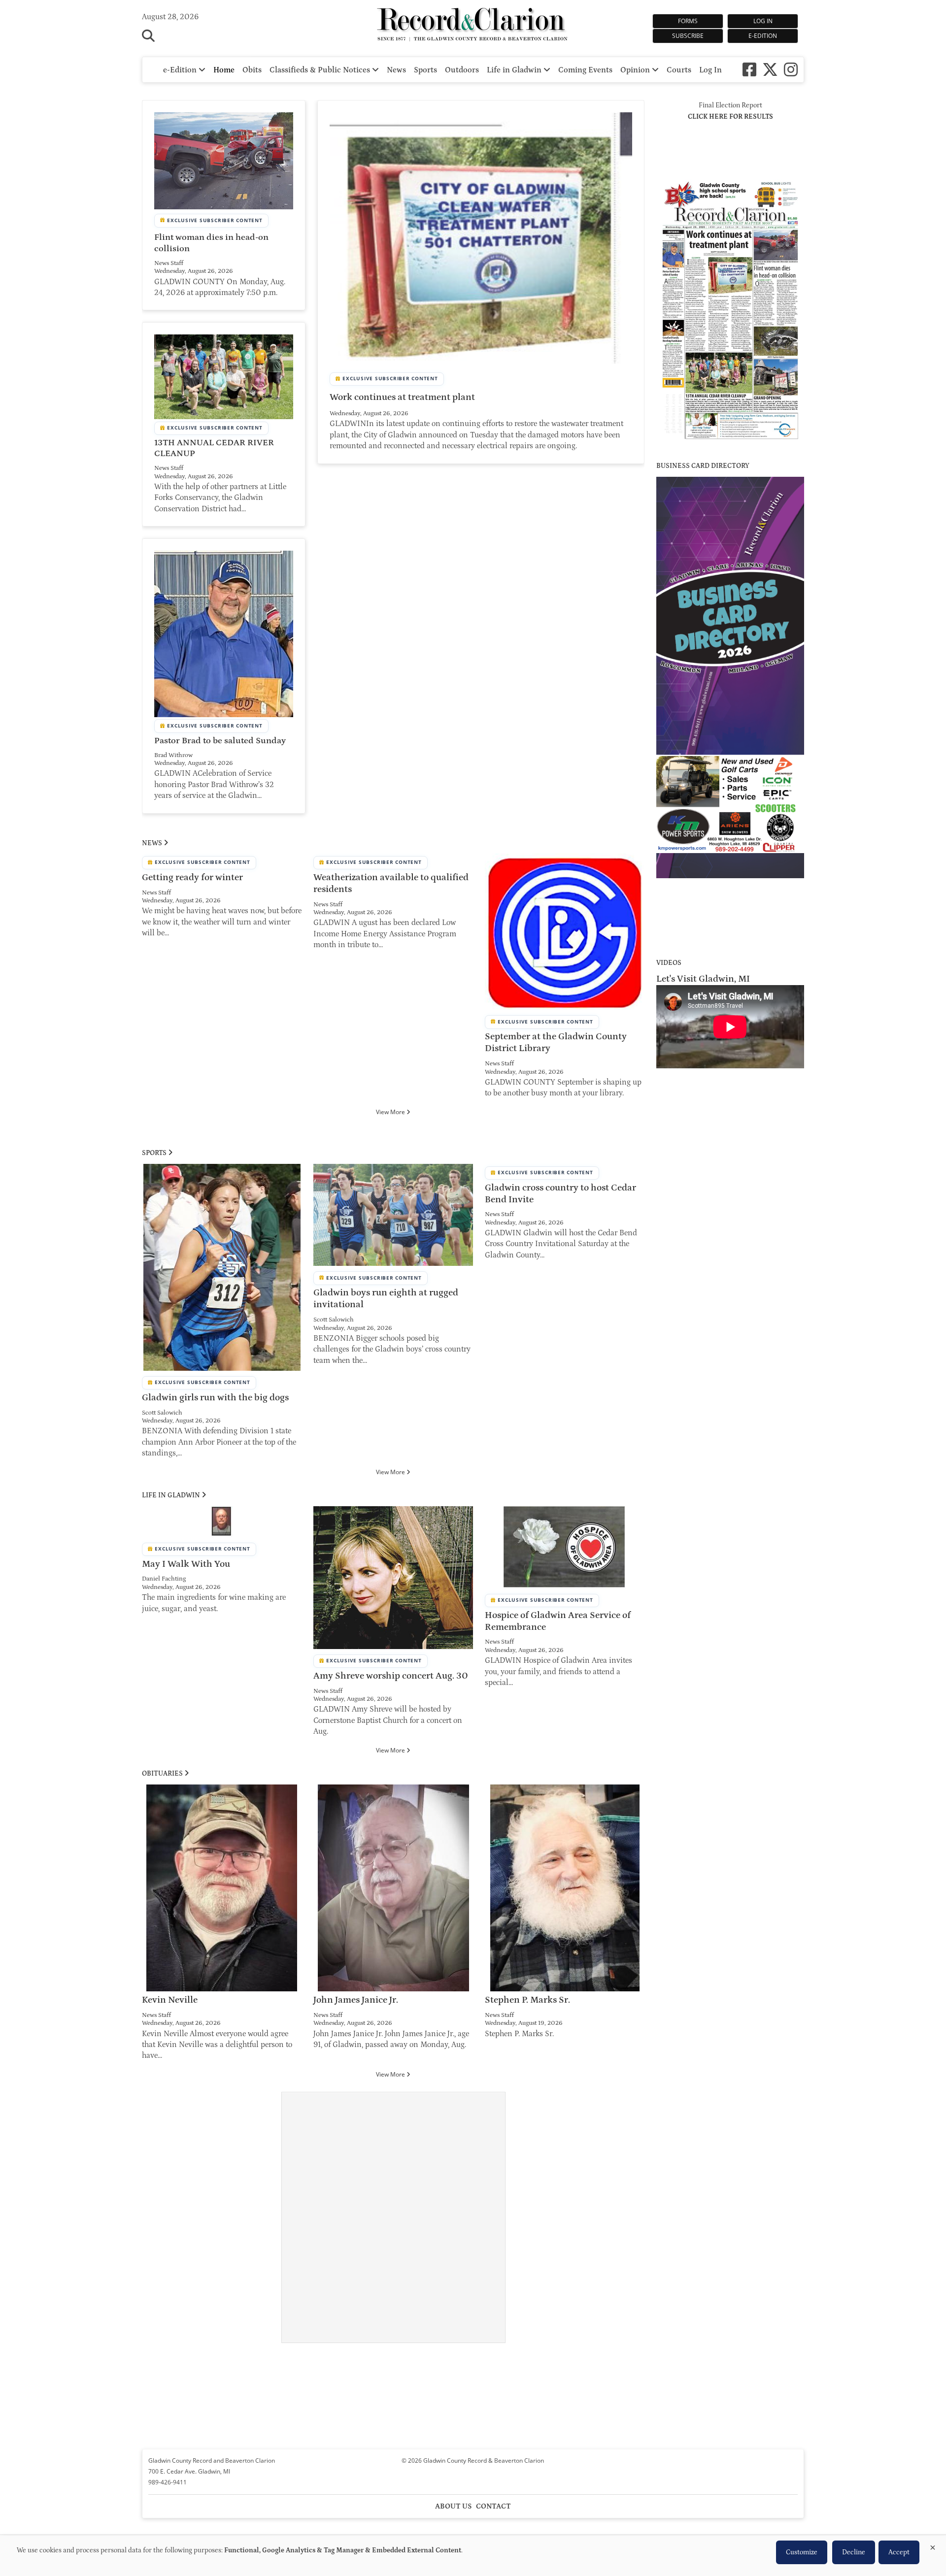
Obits (252, 70)
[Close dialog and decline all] (933, 2546)
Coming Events (585, 70)
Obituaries (162, 1774)
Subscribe (688, 36)
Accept (899, 2552)
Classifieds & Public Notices (321, 70)
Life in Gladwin (515, 70)
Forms (688, 21)
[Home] (473, 26)
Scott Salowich (162, 1413)
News (396, 70)
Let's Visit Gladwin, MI (703, 979)
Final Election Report (730, 105)
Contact (493, 2506)
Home (224, 70)
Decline (854, 2552)
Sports (425, 70)
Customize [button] (802, 2552)
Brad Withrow (173, 755)
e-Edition (763, 36)
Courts (679, 70)
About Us (453, 2506)
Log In (763, 21)
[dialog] (473, 2556)
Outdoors (462, 70)
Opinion (636, 70)
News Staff (169, 263)
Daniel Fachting (164, 1579)
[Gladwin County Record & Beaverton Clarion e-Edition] (730, 443)
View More (391, 1112)
